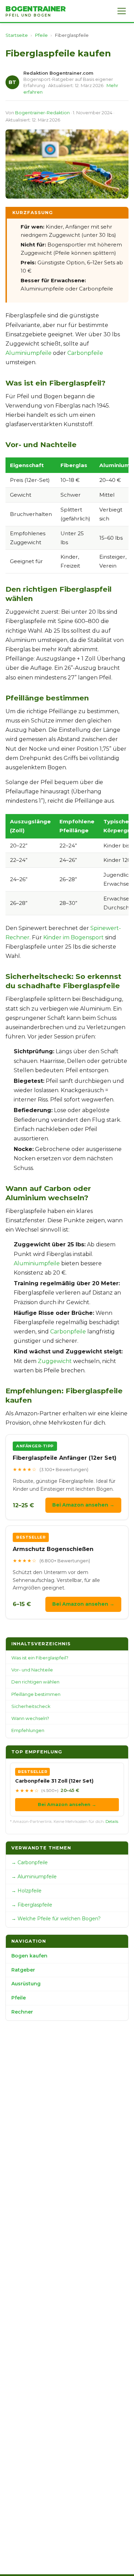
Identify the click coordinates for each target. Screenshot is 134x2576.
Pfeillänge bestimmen (36, 1694)
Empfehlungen (28, 1730)
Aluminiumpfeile (29, 353)
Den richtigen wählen (35, 1682)
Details (112, 1822)
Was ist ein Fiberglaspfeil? (40, 1658)
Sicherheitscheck (31, 1706)
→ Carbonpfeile (30, 1862)
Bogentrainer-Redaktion (42, 113)
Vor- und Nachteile (32, 1670)
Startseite (17, 35)
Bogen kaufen (29, 1956)
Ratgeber (23, 1970)
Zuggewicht (55, 1361)
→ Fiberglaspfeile (32, 1905)
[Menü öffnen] (122, 11)
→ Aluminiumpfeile (34, 1877)
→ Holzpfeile (26, 1891)
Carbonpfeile (85, 353)
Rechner (22, 2012)
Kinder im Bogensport (74, 937)
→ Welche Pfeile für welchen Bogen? (56, 1919)
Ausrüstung (26, 1984)
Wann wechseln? (30, 1718)
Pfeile (41, 35)
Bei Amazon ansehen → (83, 1505)
